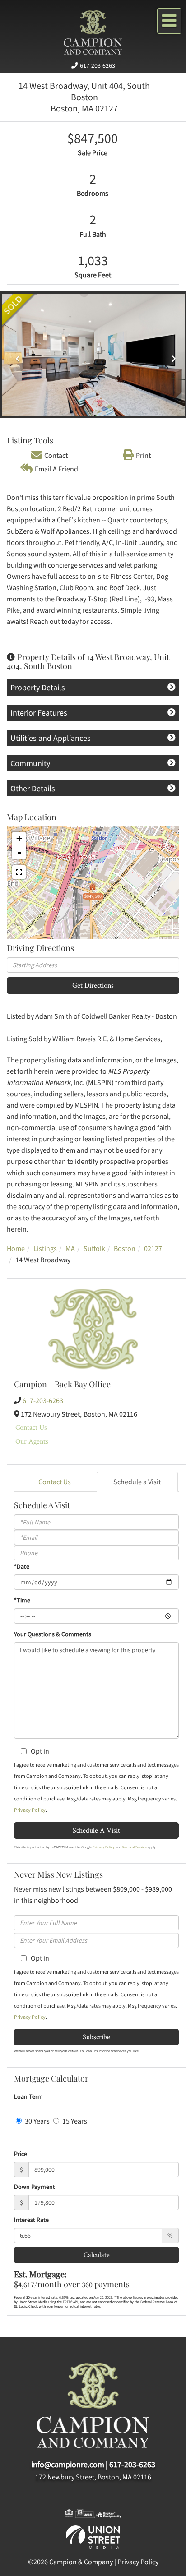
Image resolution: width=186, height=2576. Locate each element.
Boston (125, 1248)
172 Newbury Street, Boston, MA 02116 (93, 2477)
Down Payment (35, 2187)
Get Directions (93, 985)
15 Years (74, 2121)
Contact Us (31, 1427)
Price (21, 2154)
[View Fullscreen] (19, 872)
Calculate (97, 2255)
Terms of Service (134, 1847)
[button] (16, 355)
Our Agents (32, 1441)
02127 (153, 1248)
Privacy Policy (30, 1810)
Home (16, 1248)
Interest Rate (31, 2220)
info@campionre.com (68, 2464)
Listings (45, 1248)
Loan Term (28, 2096)
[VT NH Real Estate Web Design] (93, 2536)
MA (70, 1248)
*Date (22, 1566)
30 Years (37, 2121)
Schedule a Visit (137, 1482)
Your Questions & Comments (53, 1634)
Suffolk (94, 1248)
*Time (22, 1600)
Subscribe (96, 2037)
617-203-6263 (98, 65)
